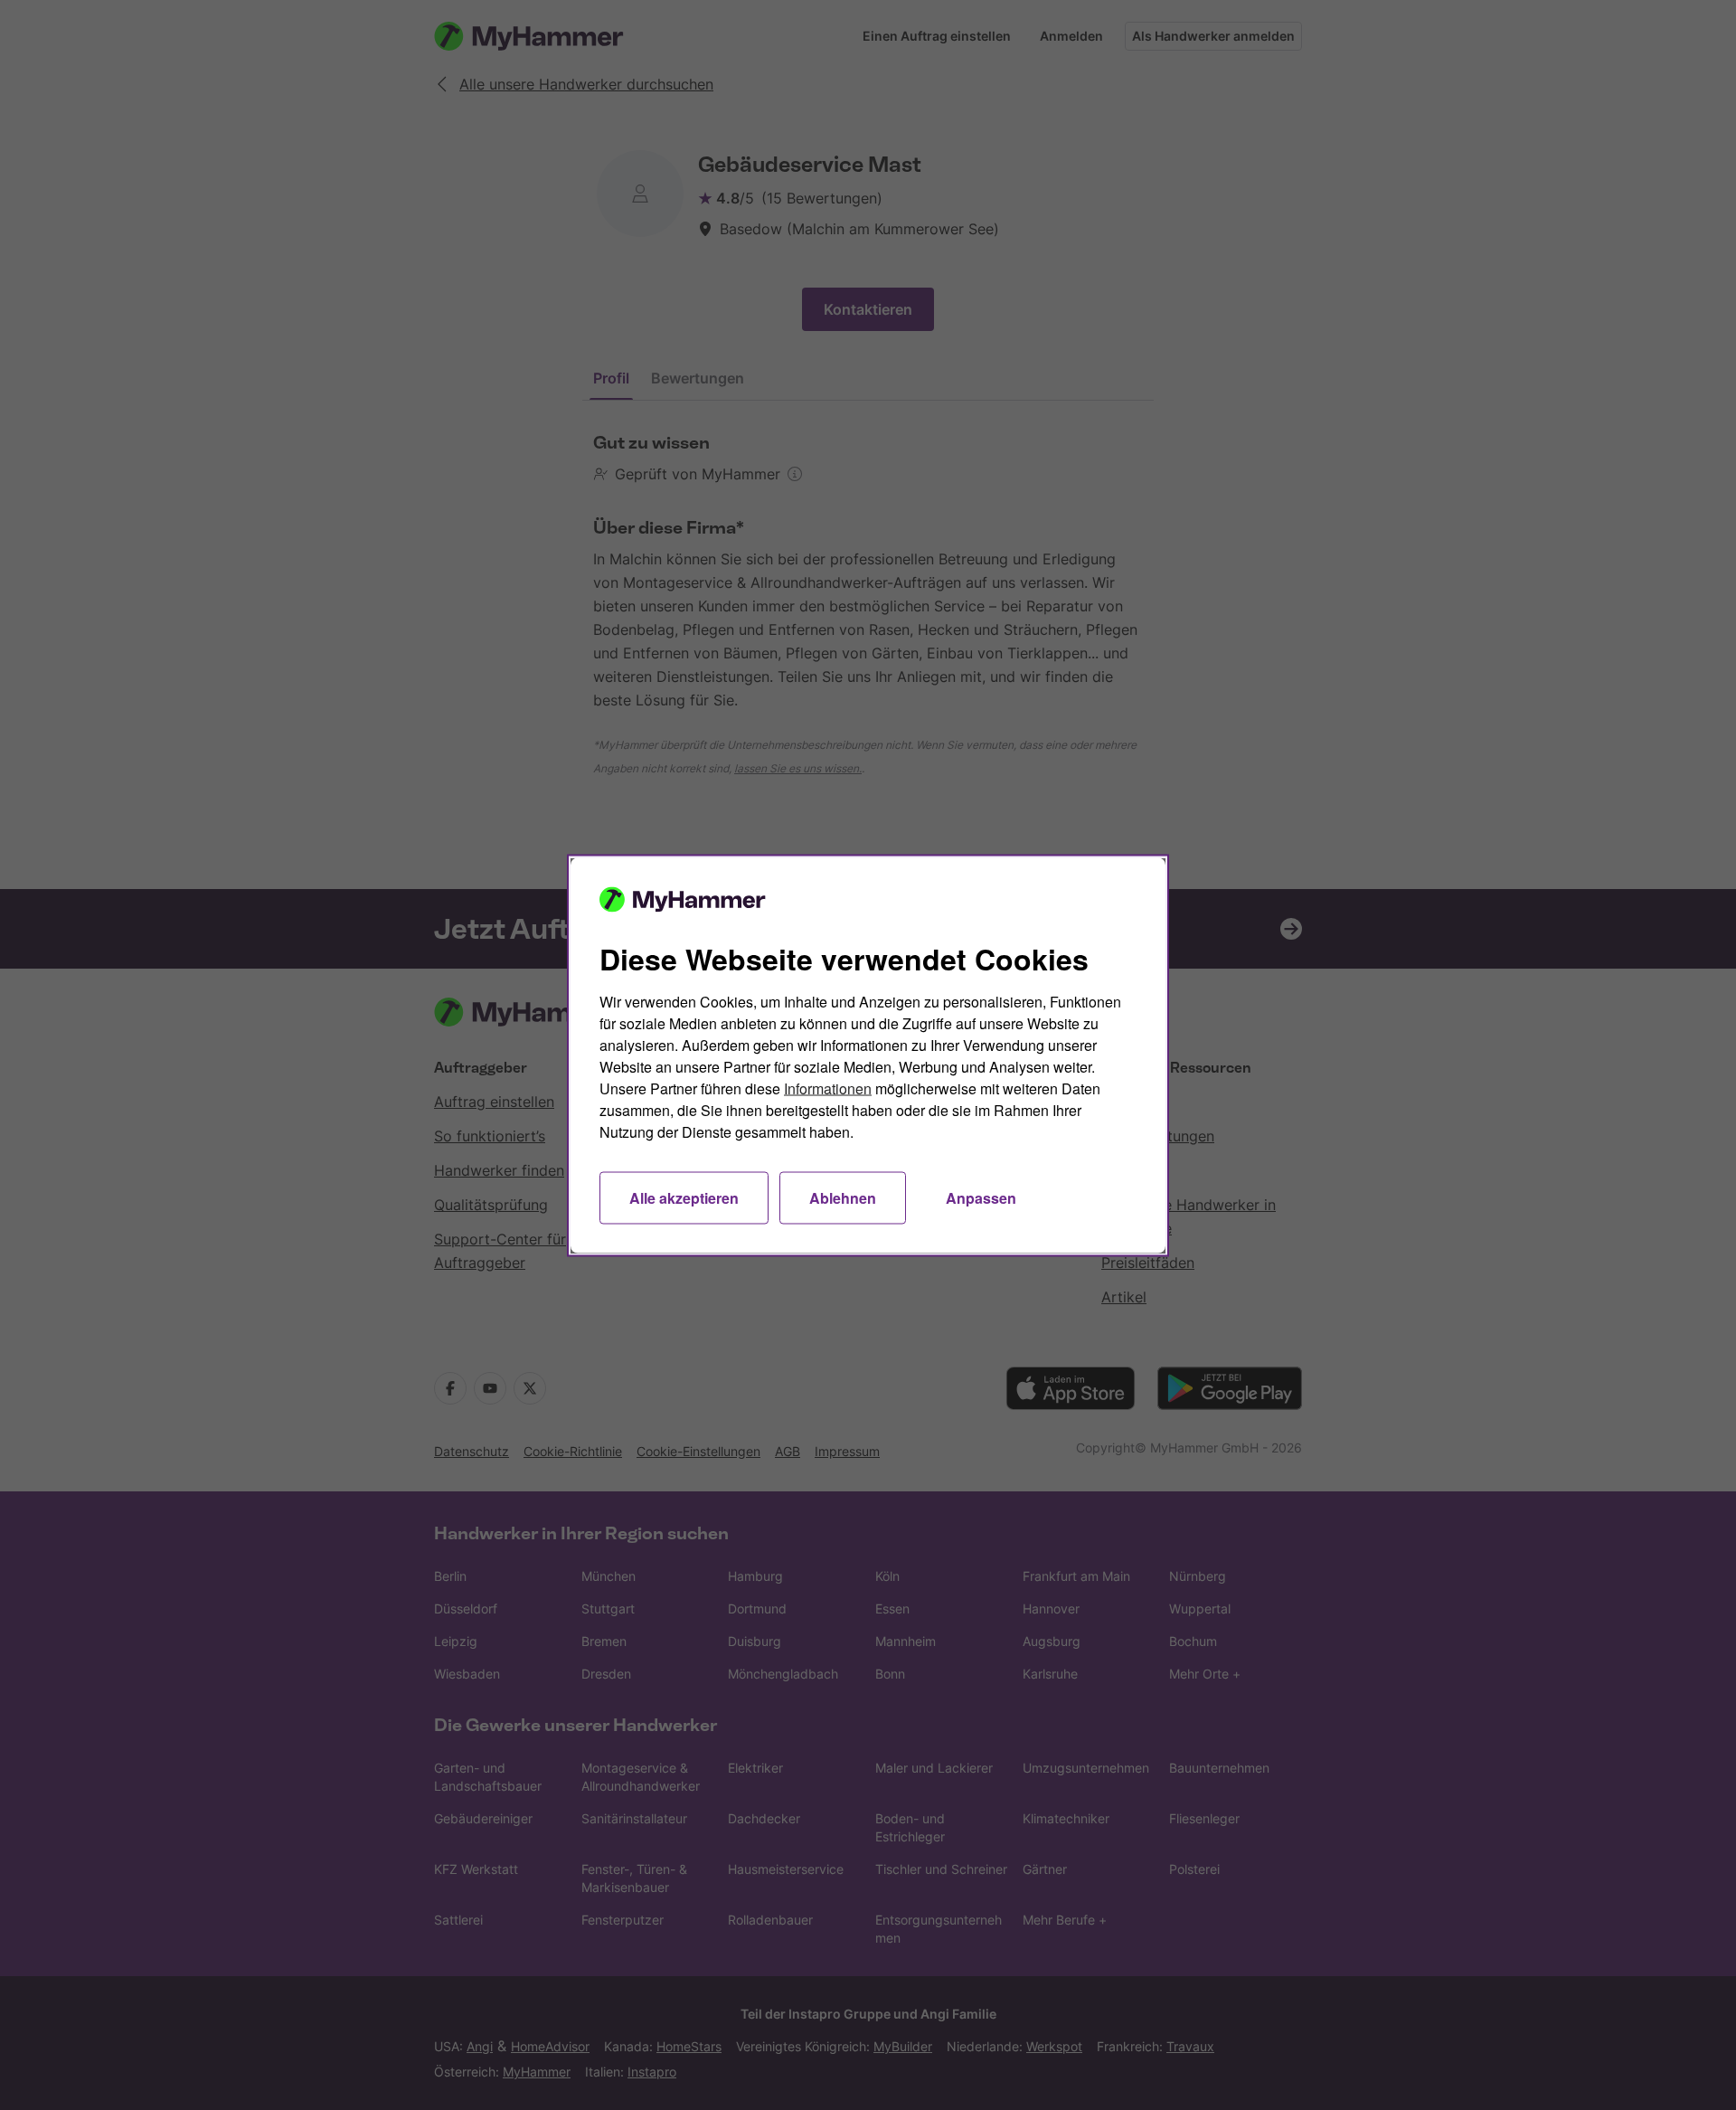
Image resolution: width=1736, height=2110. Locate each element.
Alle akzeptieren (684, 1197)
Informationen (828, 1088)
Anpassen (981, 1197)
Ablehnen (843, 1197)
